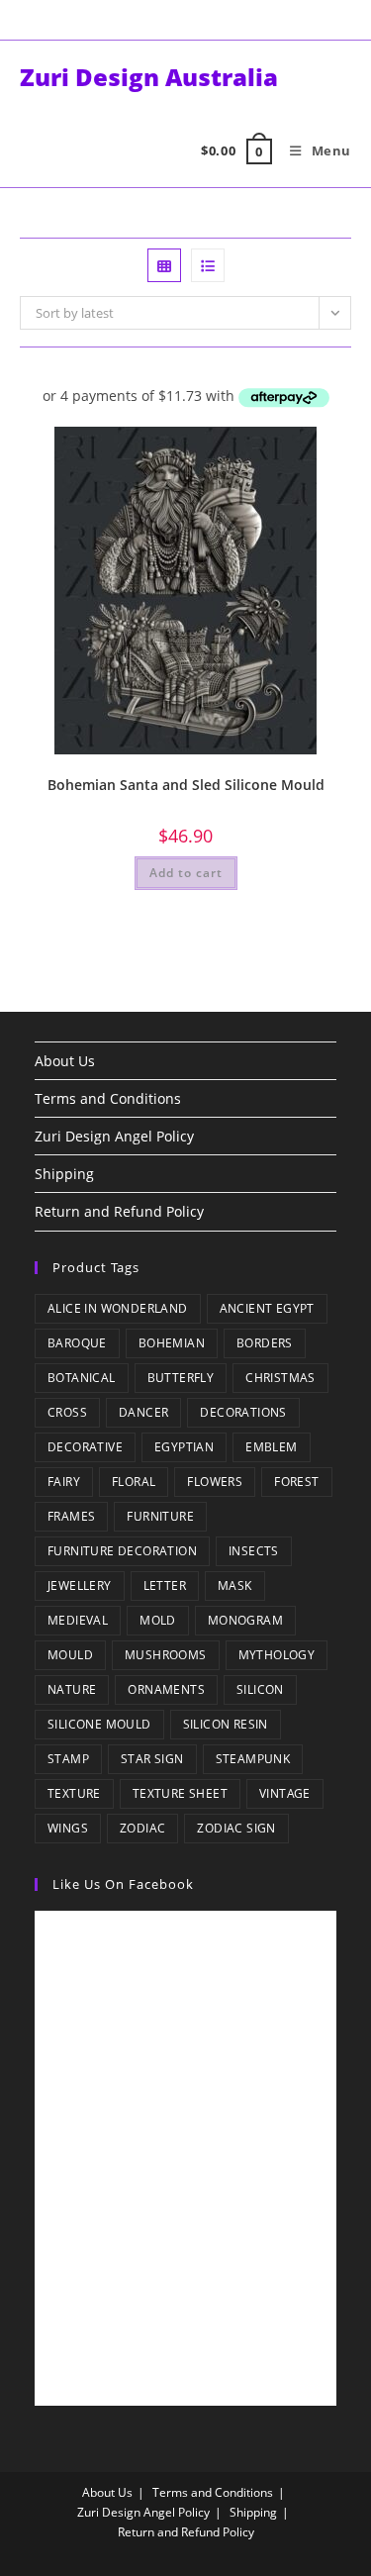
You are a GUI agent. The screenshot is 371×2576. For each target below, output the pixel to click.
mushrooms (166, 1655)
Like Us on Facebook (123, 1884)
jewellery (80, 1585)
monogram (245, 1620)
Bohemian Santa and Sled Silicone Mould (186, 785)
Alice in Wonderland (118, 1308)
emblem (271, 1447)
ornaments (166, 1689)
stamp (68, 1759)
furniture (160, 1516)
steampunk (253, 1759)
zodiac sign (236, 1828)
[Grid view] (164, 265)
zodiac (142, 1828)
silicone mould (99, 1724)
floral (134, 1482)
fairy (64, 1482)
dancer (143, 1412)
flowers (215, 1482)
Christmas (280, 1378)
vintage (285, 1793)
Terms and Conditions (108, 1098)
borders (265, 1343)
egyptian (184, 1447)
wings (68, 1828)
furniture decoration (122, 1551)
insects (254, 1551)
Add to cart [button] (186, 873)
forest (296, 1482)
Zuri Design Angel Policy (114, 1136)
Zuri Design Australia (149, 77)
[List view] (208, 265)
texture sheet (180, 1793)
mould (70, 1655)
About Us (65, 1061)
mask (235, 1585)
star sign (152, 1759)
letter (165, 1585)
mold (158, 1620)
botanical (82, 1378)
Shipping (64, 1174)
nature (72, 1689)
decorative (85, 1447)
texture (74, 1793)
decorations (243, 1412)
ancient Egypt (267, 1308)
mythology (277, 1655)
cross (67, 1412)
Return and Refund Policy (119, 1211)
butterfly (181, 1378)
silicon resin (226, 1724)
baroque (77, 1343)
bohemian (172, 1343)
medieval (78, 1620)
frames (71, 1516)
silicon (260, 1689)
